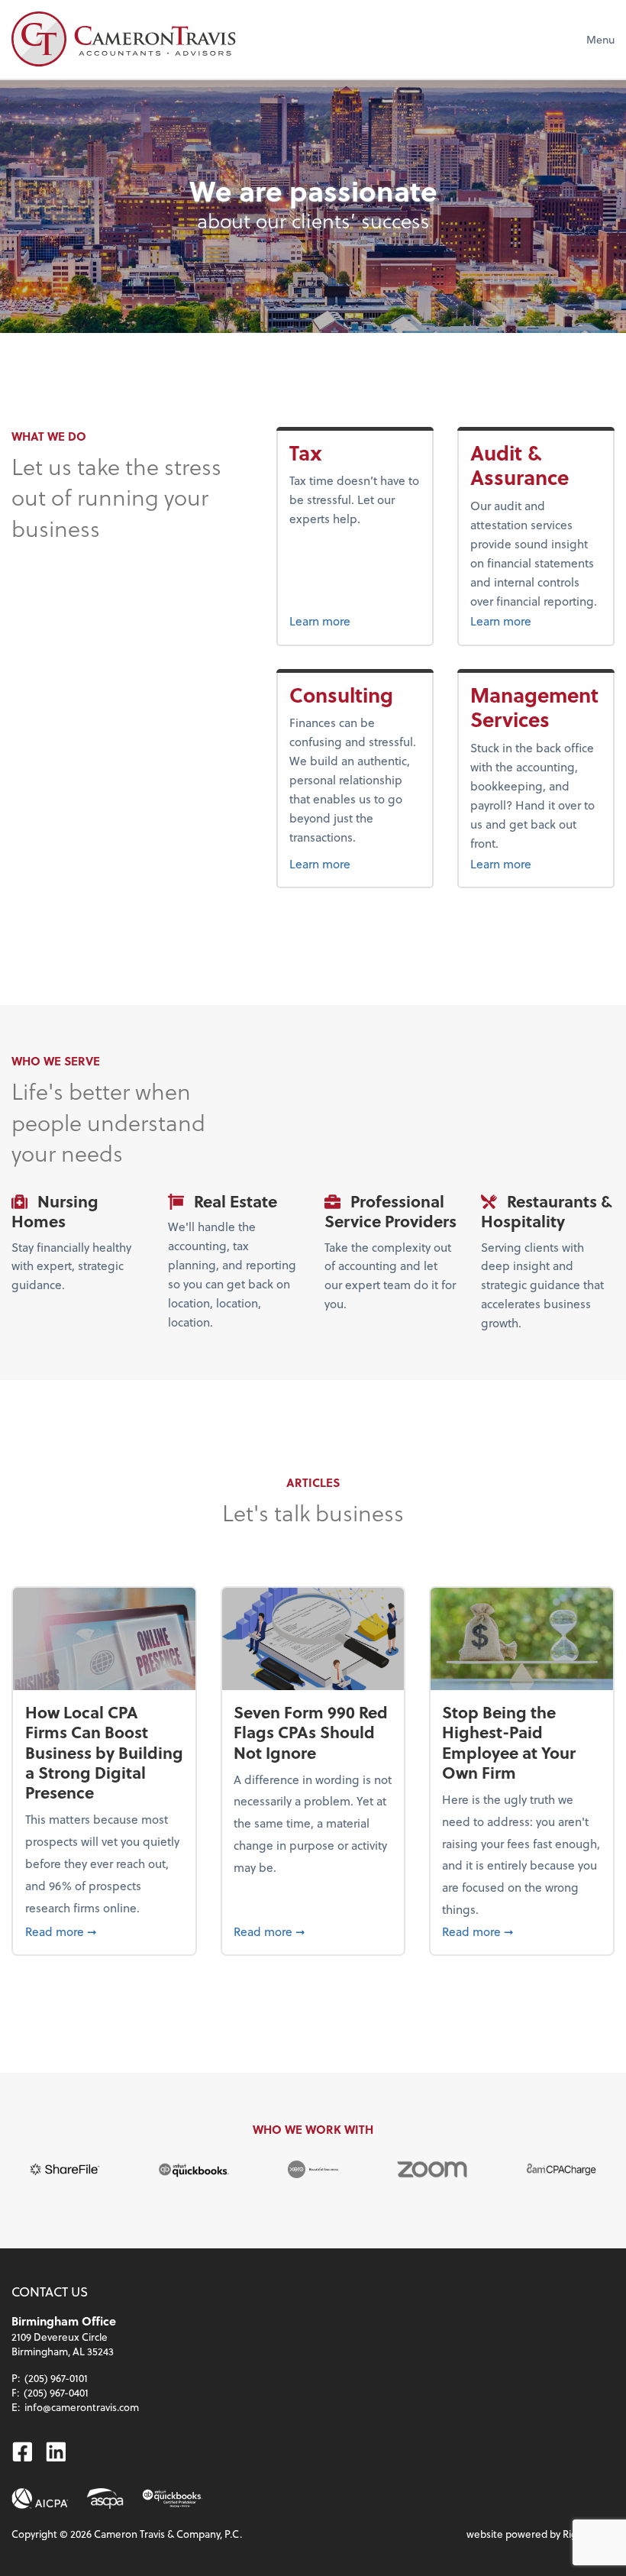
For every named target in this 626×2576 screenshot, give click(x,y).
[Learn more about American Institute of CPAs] (40, 2498)
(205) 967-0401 (56, 2392)
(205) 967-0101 (56, 2378)
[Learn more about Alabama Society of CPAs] (105, 2498)
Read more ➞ (105, 1931)
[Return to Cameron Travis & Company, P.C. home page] (123, 39)
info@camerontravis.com (82, 2407)
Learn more (346, 620)
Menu (600, 39)
